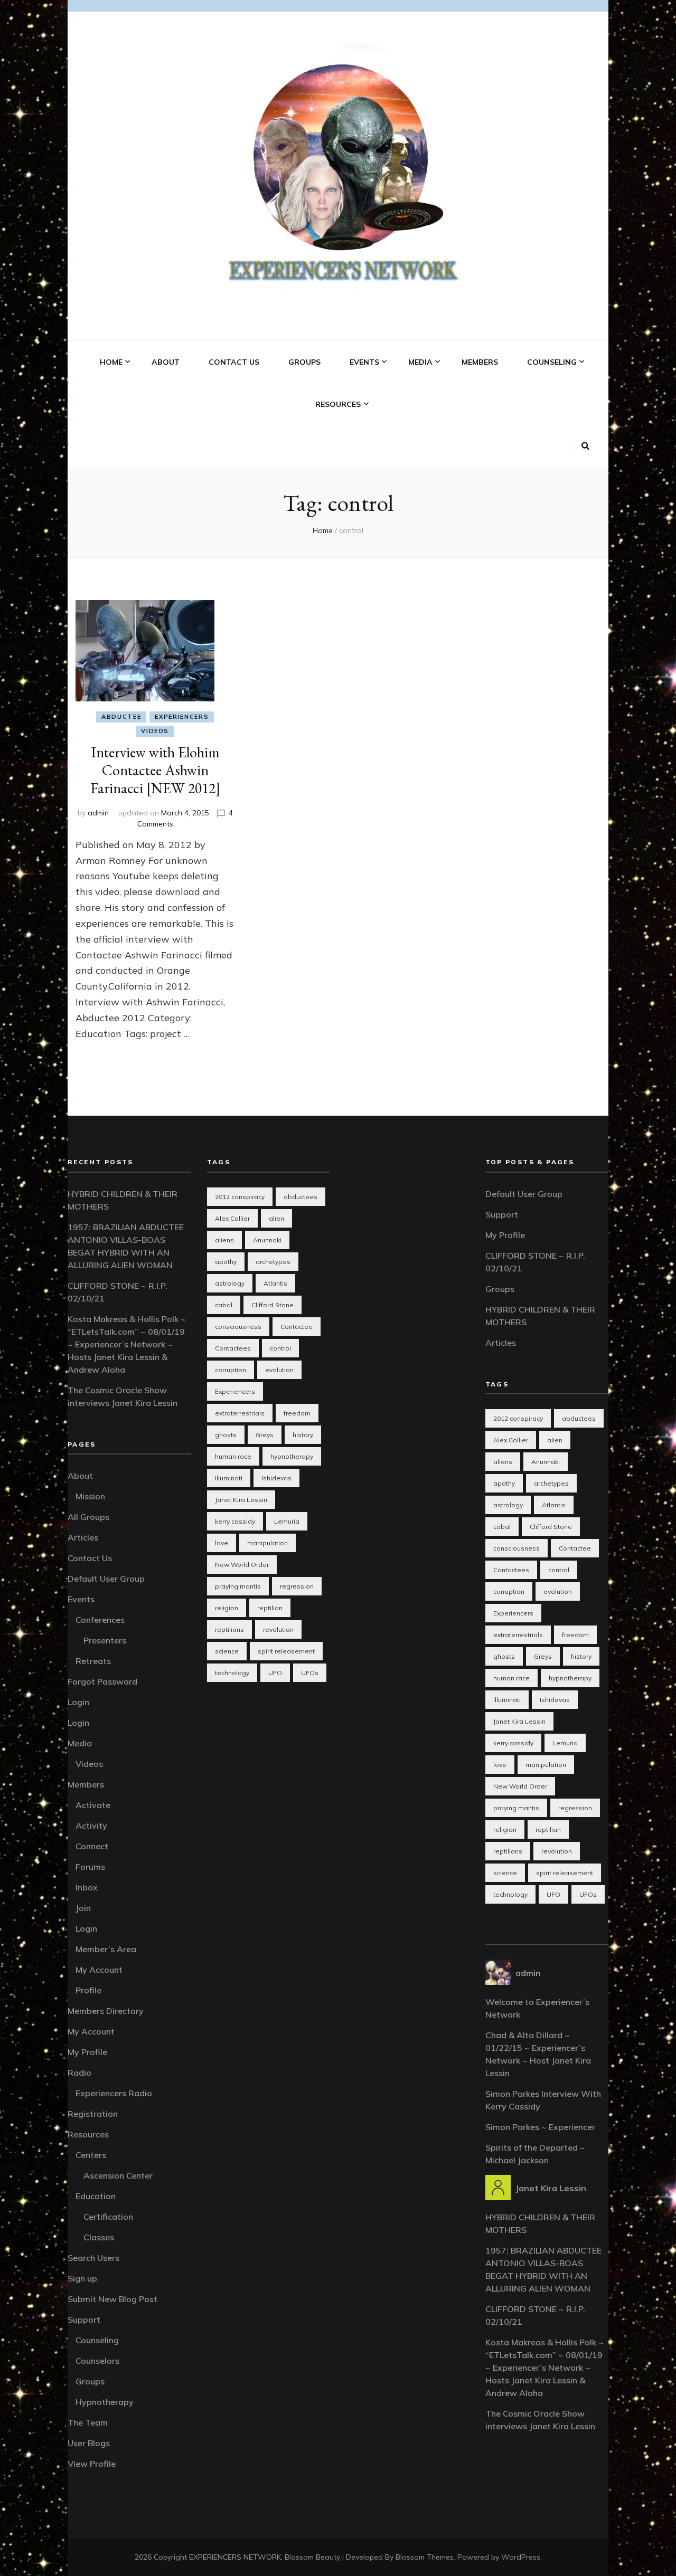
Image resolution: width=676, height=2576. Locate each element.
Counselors (97, 2361)
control (280, 1348)
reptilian (270, 1608)
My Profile (87, 2052)
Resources (338, 404)
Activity (91, 1826)
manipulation (267, 1543)
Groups (304, 362)
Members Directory (106, 2011)
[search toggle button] (585, 446)
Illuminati (229, 1478)
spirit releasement (286, 1651)
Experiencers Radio (114, 2093)
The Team (88, 2422)
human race (233, 1456)
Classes (99, 2237)
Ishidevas (276, 1478)
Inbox (87, 1887)
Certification (108, 2217)
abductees (301, 1197)
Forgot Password (102, 1681)
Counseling (552, 362)
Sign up (82, 2278)
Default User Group (106, 1579)
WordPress (521, 2557)
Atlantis (275, 1283)
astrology (230, 1283)
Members (480, 362)
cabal (224, 1305)
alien (276, 1218)
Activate (93, 1805)
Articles (83, 1537)
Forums (90, 1867)
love (222, 1543)
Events (364, 362)
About (166, 362)
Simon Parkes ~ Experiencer (540, 2127)
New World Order (242, 1565)
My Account (99, 1970)
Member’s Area (106, 1949)
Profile (88, 1990)
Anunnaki (267, 1240)
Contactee (297, 1327)
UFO (275, 1673)
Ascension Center (118, 2175)
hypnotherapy (292, 1456)
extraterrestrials (240, 1413)
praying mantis (238, 1586)
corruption (231, 1370)
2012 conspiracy (240, 1197)
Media (420, 362)
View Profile (92, 2464)
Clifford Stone (273, 1305)
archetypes (273, 1262)
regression (297, 1586)
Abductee (121, 717)
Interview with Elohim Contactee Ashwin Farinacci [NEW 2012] (155, 770)
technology (232, 1673)
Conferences (100, 1620)
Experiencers (182, 717)
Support (84, 2320)
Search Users (93, 2258)
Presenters (105, 1640)
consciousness (238, 1327)
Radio (79, 2073)
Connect (92, 1846)
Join (83, 1908)
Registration (93, 2114)
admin (98, 813)
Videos (155, 731)
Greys (265, 1435)
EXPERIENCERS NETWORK (235, 2557)
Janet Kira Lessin (241, 1500)
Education (96, 2196)
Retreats (93, 1661)
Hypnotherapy (105, 2402)
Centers (91, 2155)
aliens (224, 1240)
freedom (297, 1413)
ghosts (226, 1435)
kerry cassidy (235, 1521)
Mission (90, 1496)
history (303, 1435)
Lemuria (287, 1521)
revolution (278, 1629)
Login (78, 1702)
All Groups (88, 1517)
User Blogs (89, 2443)
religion (227, 1608)
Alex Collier (232, 1218)
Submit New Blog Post (112, 2299)
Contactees (233, 1348)
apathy (226, 1262)
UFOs (310, 1673)
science (227, 1651)
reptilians (229, 1629)
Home (111, 362)
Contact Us (234, 362)
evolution (279, 1370)
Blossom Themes (425, 2557)
